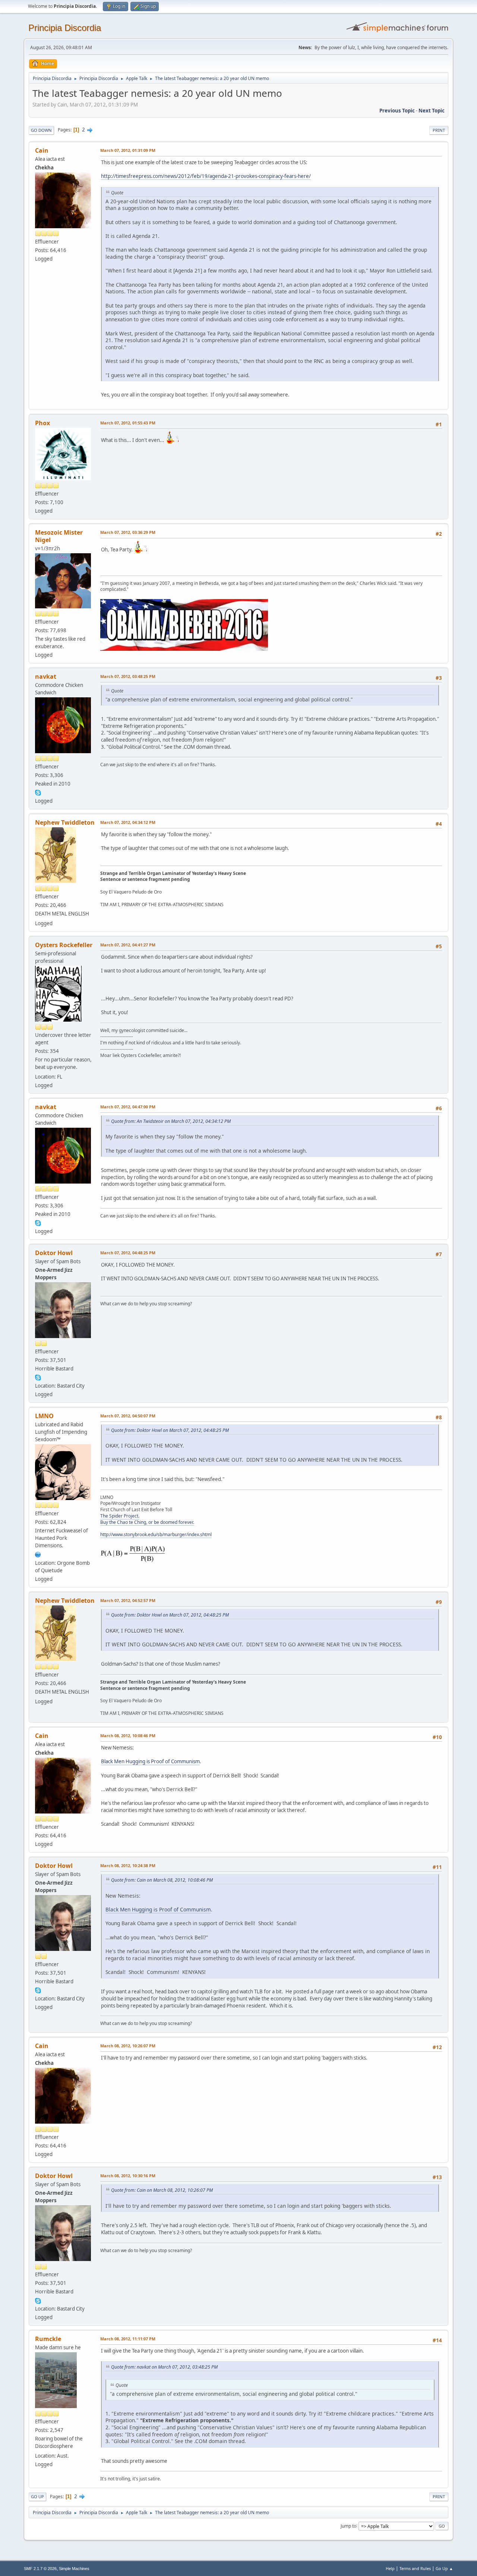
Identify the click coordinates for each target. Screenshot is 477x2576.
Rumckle (48, 2339)
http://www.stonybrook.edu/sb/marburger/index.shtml (156, 1534)
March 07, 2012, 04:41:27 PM (128, 945)
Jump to (348, 2526)
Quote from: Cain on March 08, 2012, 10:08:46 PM (162, 1880)
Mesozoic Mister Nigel (59, 536)
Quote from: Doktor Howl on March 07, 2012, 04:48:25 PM (170, 1430)
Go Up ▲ (444, 2568)
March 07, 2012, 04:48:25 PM (128, 1253)
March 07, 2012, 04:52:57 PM (128, 1600)
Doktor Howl (54, 1253)
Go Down (41, 130)
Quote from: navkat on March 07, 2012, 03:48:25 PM (164, 2367)
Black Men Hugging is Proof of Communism (150, 1761)
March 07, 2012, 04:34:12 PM (128, 822)
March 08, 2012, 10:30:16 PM (128, 2176)
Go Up (37, 2497)
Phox (42, 423)
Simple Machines (74, 2569)
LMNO (44, 1416)
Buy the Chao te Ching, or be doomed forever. (147, 1522)
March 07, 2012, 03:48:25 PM (128, 676)
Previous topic (397, 111)
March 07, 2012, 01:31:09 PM (128, 150)
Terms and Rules (415, 2568)
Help (390, 2568)
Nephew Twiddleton (65, 822)
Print (439, 130)
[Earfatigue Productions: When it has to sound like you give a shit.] (38, 1554)
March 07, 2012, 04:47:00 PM (128, 1107)
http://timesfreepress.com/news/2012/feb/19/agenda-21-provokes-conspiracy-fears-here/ (206, 176)
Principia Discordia (65, 28)
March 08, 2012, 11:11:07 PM (128, 2339)
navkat (46, 676)
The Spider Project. (120, 1516)
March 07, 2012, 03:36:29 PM (128, 532)
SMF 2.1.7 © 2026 (40, 2569)
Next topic (432, 111)
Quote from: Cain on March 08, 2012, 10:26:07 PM (162, 2190)
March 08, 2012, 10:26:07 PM (128, 2046)
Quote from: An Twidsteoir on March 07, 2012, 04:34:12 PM (171, 1121)
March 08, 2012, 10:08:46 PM (128, 1736)
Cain (42, 150)
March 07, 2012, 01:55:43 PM (128, 423)
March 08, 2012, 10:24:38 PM (128, 1865)
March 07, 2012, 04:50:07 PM (128, 1416)
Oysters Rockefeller (64, 945)
